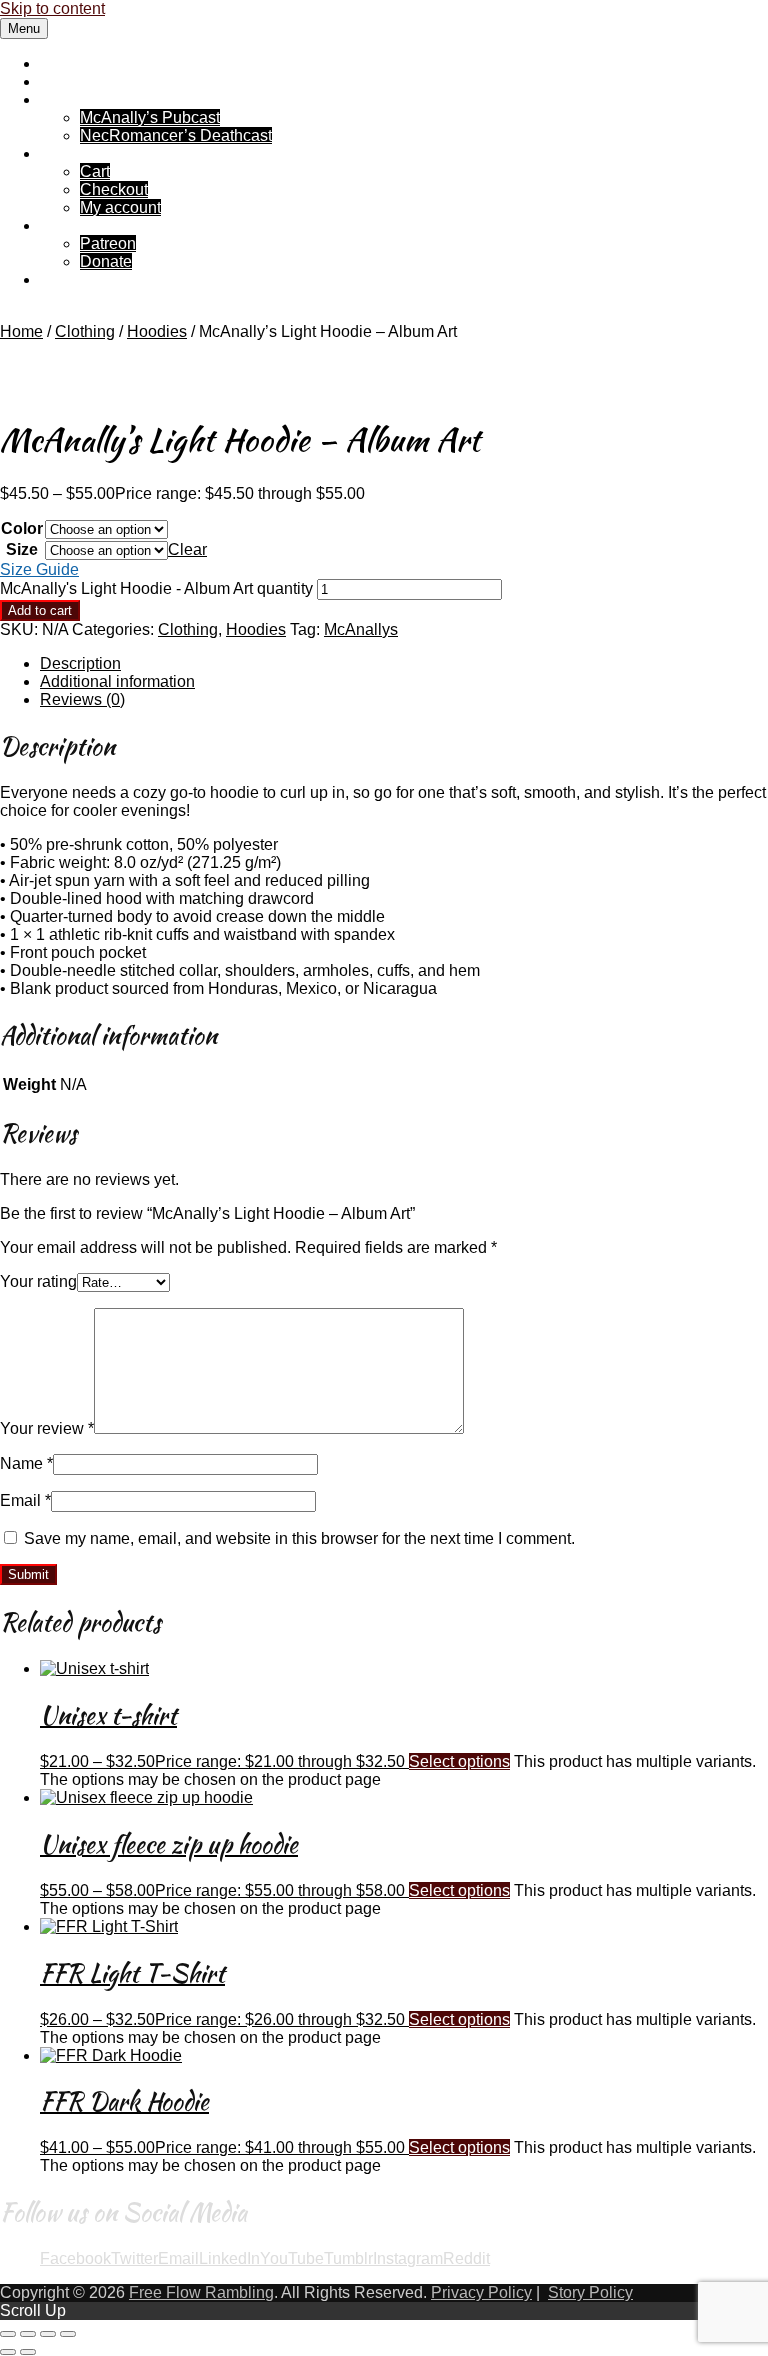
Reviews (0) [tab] (82, 699)
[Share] (48, 2334)
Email (25, 1500)
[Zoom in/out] (8, 2334)
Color (22, 528)
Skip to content (52, 8)
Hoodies (157, 331)
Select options (459, 1761)
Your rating (38, 1281)
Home (21, 331)
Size (22, 549)
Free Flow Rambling (112, 63)
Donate (106, 261)
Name (26, 1463)
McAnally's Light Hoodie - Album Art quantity (156, 588)
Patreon (108, 243)
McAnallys (361, 629)
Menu (24, 28)
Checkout (114, 189)
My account (120, 207)
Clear (187, 549)
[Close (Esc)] (68, 2334)
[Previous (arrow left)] (8, 2352)
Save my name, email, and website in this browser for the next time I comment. (299, 1538)
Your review (47, 1428)
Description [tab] (80, 663)
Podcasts (73, 99)
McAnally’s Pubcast (150, 117)
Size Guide (39, 569)
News (60, 81)
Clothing (85, 331)
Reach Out (78, 279)
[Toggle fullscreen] (28, 2334)
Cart (95, 171)
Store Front (79, 153)
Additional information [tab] (117, 681)
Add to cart (40, 610)
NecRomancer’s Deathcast (176, 135)
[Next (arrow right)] (28, 2352)
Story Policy (590, 2292)
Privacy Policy (481, 2292)
